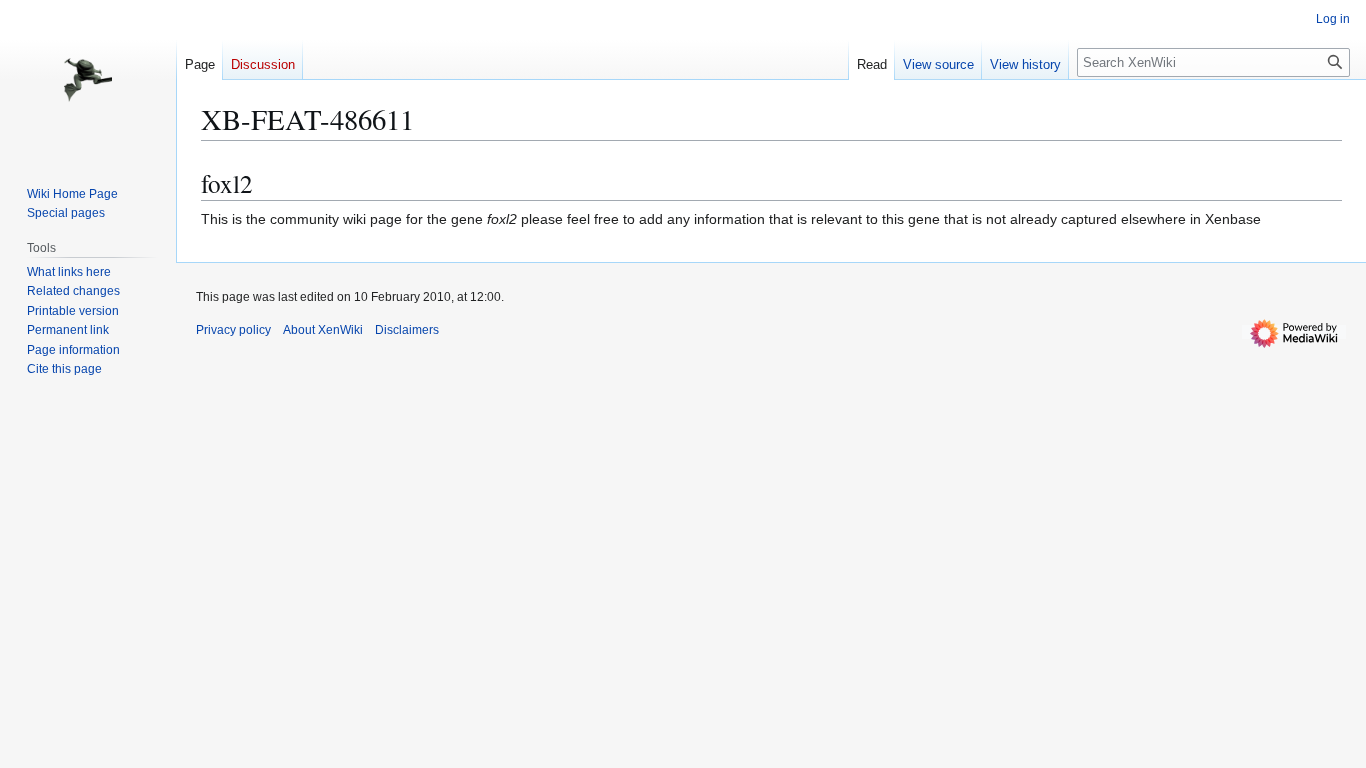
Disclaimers (407, 330)
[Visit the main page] (88, 80)
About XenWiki (323, 330)
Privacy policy (233, 330)
